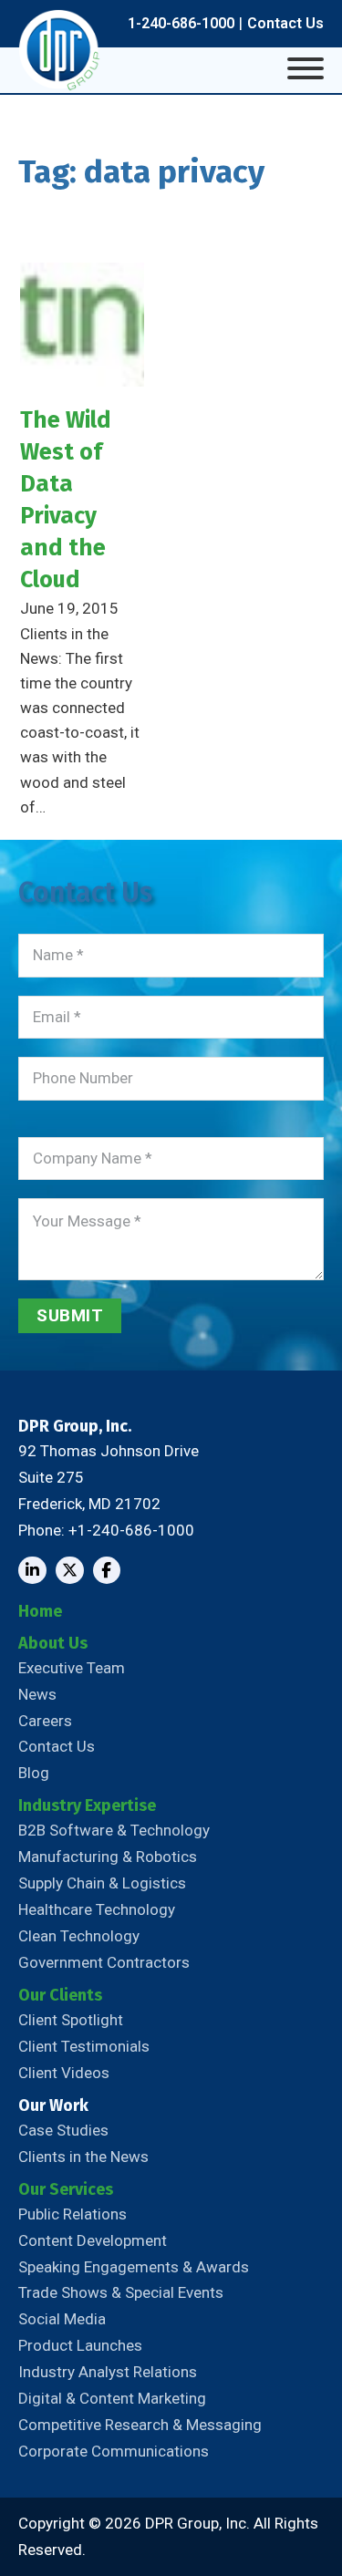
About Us (53, 1643)
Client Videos (64, 2073)
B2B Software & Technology (114, 1830)
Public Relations (73, 2214)
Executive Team (72, 1668)
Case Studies (63, 2130)
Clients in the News (83, 2157)
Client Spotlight (71, 2020)
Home (40, 1611)
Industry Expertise (87, 1805)
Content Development (93, 2240)
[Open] (306, 68)
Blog (34, 1773)
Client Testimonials (84, 2046)
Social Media (62, 2319)
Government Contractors (104, 1962)
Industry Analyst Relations (108, 2372)
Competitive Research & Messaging (140, 2425)
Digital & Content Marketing (112, 2398)
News (37, 1694)
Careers (45, 1721)
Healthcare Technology (97, 1909)
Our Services (66, 2189)
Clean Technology (79, 1936)
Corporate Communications (114, 2451)
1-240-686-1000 (181, 23)
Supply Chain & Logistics (102, 1883)
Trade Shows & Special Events (121, 2292)
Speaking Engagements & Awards (134, 2267)
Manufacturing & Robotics (108, 1857)
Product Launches (80, 2345)
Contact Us (285, 23)
